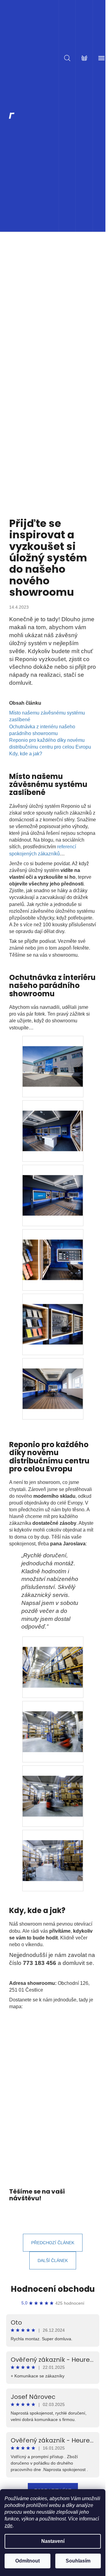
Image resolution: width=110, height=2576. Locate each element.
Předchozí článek (53, 2243)
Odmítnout (28, 2561)
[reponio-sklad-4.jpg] (53, 1657)
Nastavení (53, 2541)
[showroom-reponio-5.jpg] (53, 1121)
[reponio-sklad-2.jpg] (53, 1786)
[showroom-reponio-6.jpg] (53, 1056)
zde (9, 2526)
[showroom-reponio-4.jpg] (53, 1185)
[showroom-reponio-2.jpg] (53, 1314)
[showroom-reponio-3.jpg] (53, 1249)
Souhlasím (78, 2561)
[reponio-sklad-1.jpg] (53, 1850)
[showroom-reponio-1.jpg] (53, 1378)
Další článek (53, 2260)
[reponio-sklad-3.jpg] (53, 1721)
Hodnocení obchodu (53, 2289)
